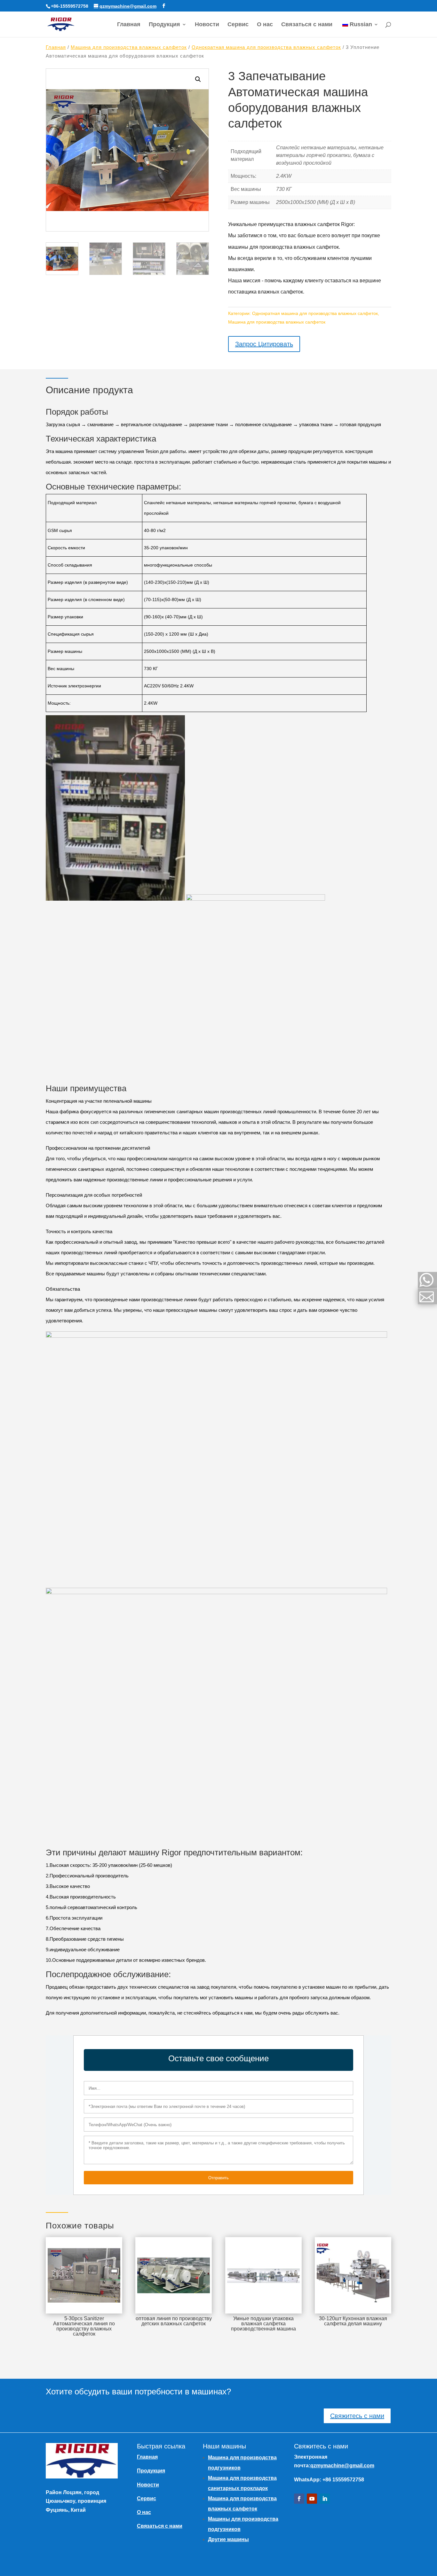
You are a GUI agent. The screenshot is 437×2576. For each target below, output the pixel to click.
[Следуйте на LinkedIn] (325, 2499)
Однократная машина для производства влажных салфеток (266, 47)
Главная (129, 25)
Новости (207, 25)
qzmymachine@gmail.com (342, 2466)
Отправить (219, 2178)
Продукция (164, 25)
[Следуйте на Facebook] (299, 2499)
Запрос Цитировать (264, 344)
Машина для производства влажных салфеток (129, 47)
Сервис (238, 25)
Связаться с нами (307, 25)
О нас (265, 25)
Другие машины (228, 2539)
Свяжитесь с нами (357, 2416)
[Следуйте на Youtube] (312, 2499)
